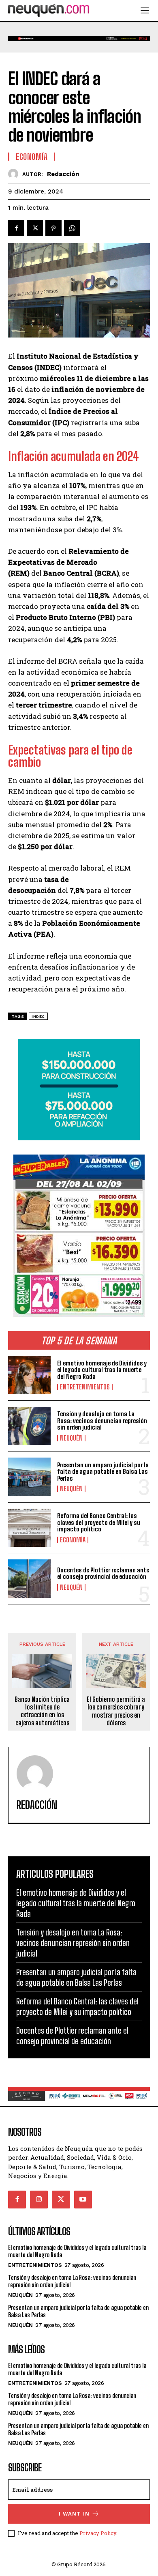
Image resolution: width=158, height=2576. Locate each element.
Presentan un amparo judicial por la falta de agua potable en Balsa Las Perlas (103, 1472)
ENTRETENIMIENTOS (85, 1387)
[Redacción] (15, 174)
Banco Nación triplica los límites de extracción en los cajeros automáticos (42, 1711)
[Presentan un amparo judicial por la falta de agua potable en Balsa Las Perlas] (29, 1477)
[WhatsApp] (72, 228)
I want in (74, 2514)
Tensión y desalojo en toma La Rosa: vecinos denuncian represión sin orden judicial (102, 1420)
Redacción (63, 174)
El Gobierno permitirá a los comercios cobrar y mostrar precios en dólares (116, 1711)
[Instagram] (39, 2200)
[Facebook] (16, 228)
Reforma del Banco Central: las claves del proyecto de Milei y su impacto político (99, 1522)
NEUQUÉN (71, 1438)
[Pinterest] (53, 228)
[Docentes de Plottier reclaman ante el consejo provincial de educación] (29, 1579)
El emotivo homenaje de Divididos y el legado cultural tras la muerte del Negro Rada (102, 1370)
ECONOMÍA (73, 1540)
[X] (35, 228)
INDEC (38, 1016)
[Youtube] (83, 2200)
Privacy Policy (98, 2533)
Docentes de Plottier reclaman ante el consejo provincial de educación (103, 1573)
